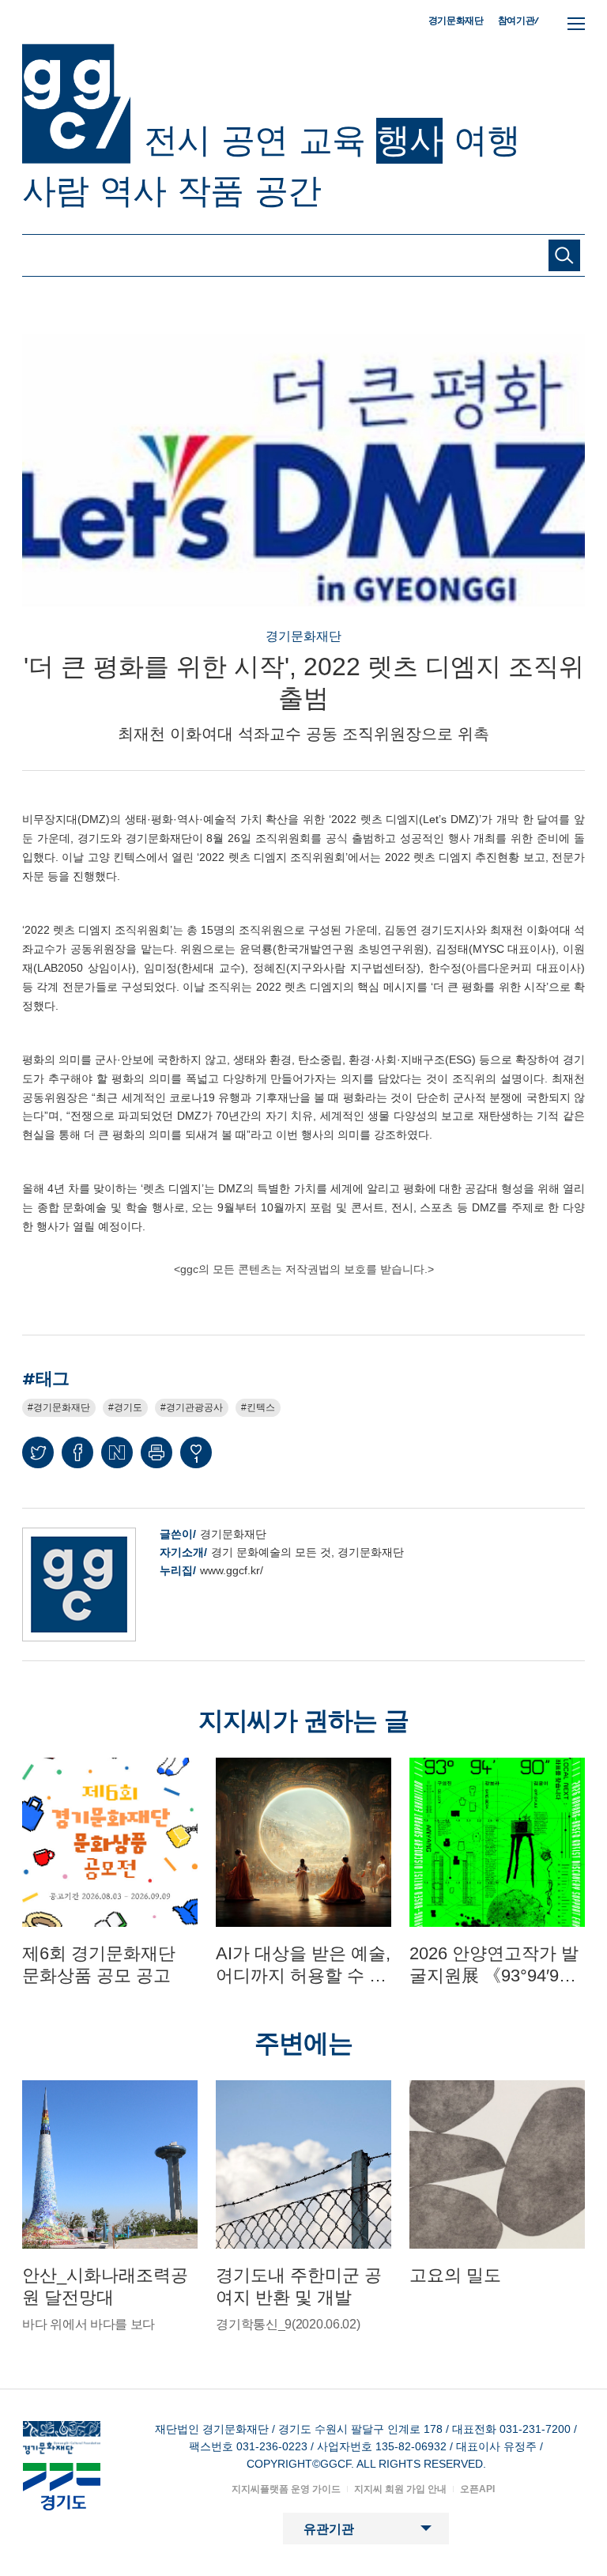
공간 (288, 191)
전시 (177, 140)
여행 (487, 140)
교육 (332, 140)
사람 (55, 191)
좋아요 (196, 1459)
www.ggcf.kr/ (232, 1570)
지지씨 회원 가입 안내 (400, 2489)
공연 (254, 140)
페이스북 (77, 1452)
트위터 (38, 1452)
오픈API (477, 2489)
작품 (210, 191)
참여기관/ (518, 20)
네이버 (117, 1452)
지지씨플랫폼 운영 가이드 (286, 2489)
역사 (133, 191)
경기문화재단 (456, 21)
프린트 (156, 1452)
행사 (409, 140)
